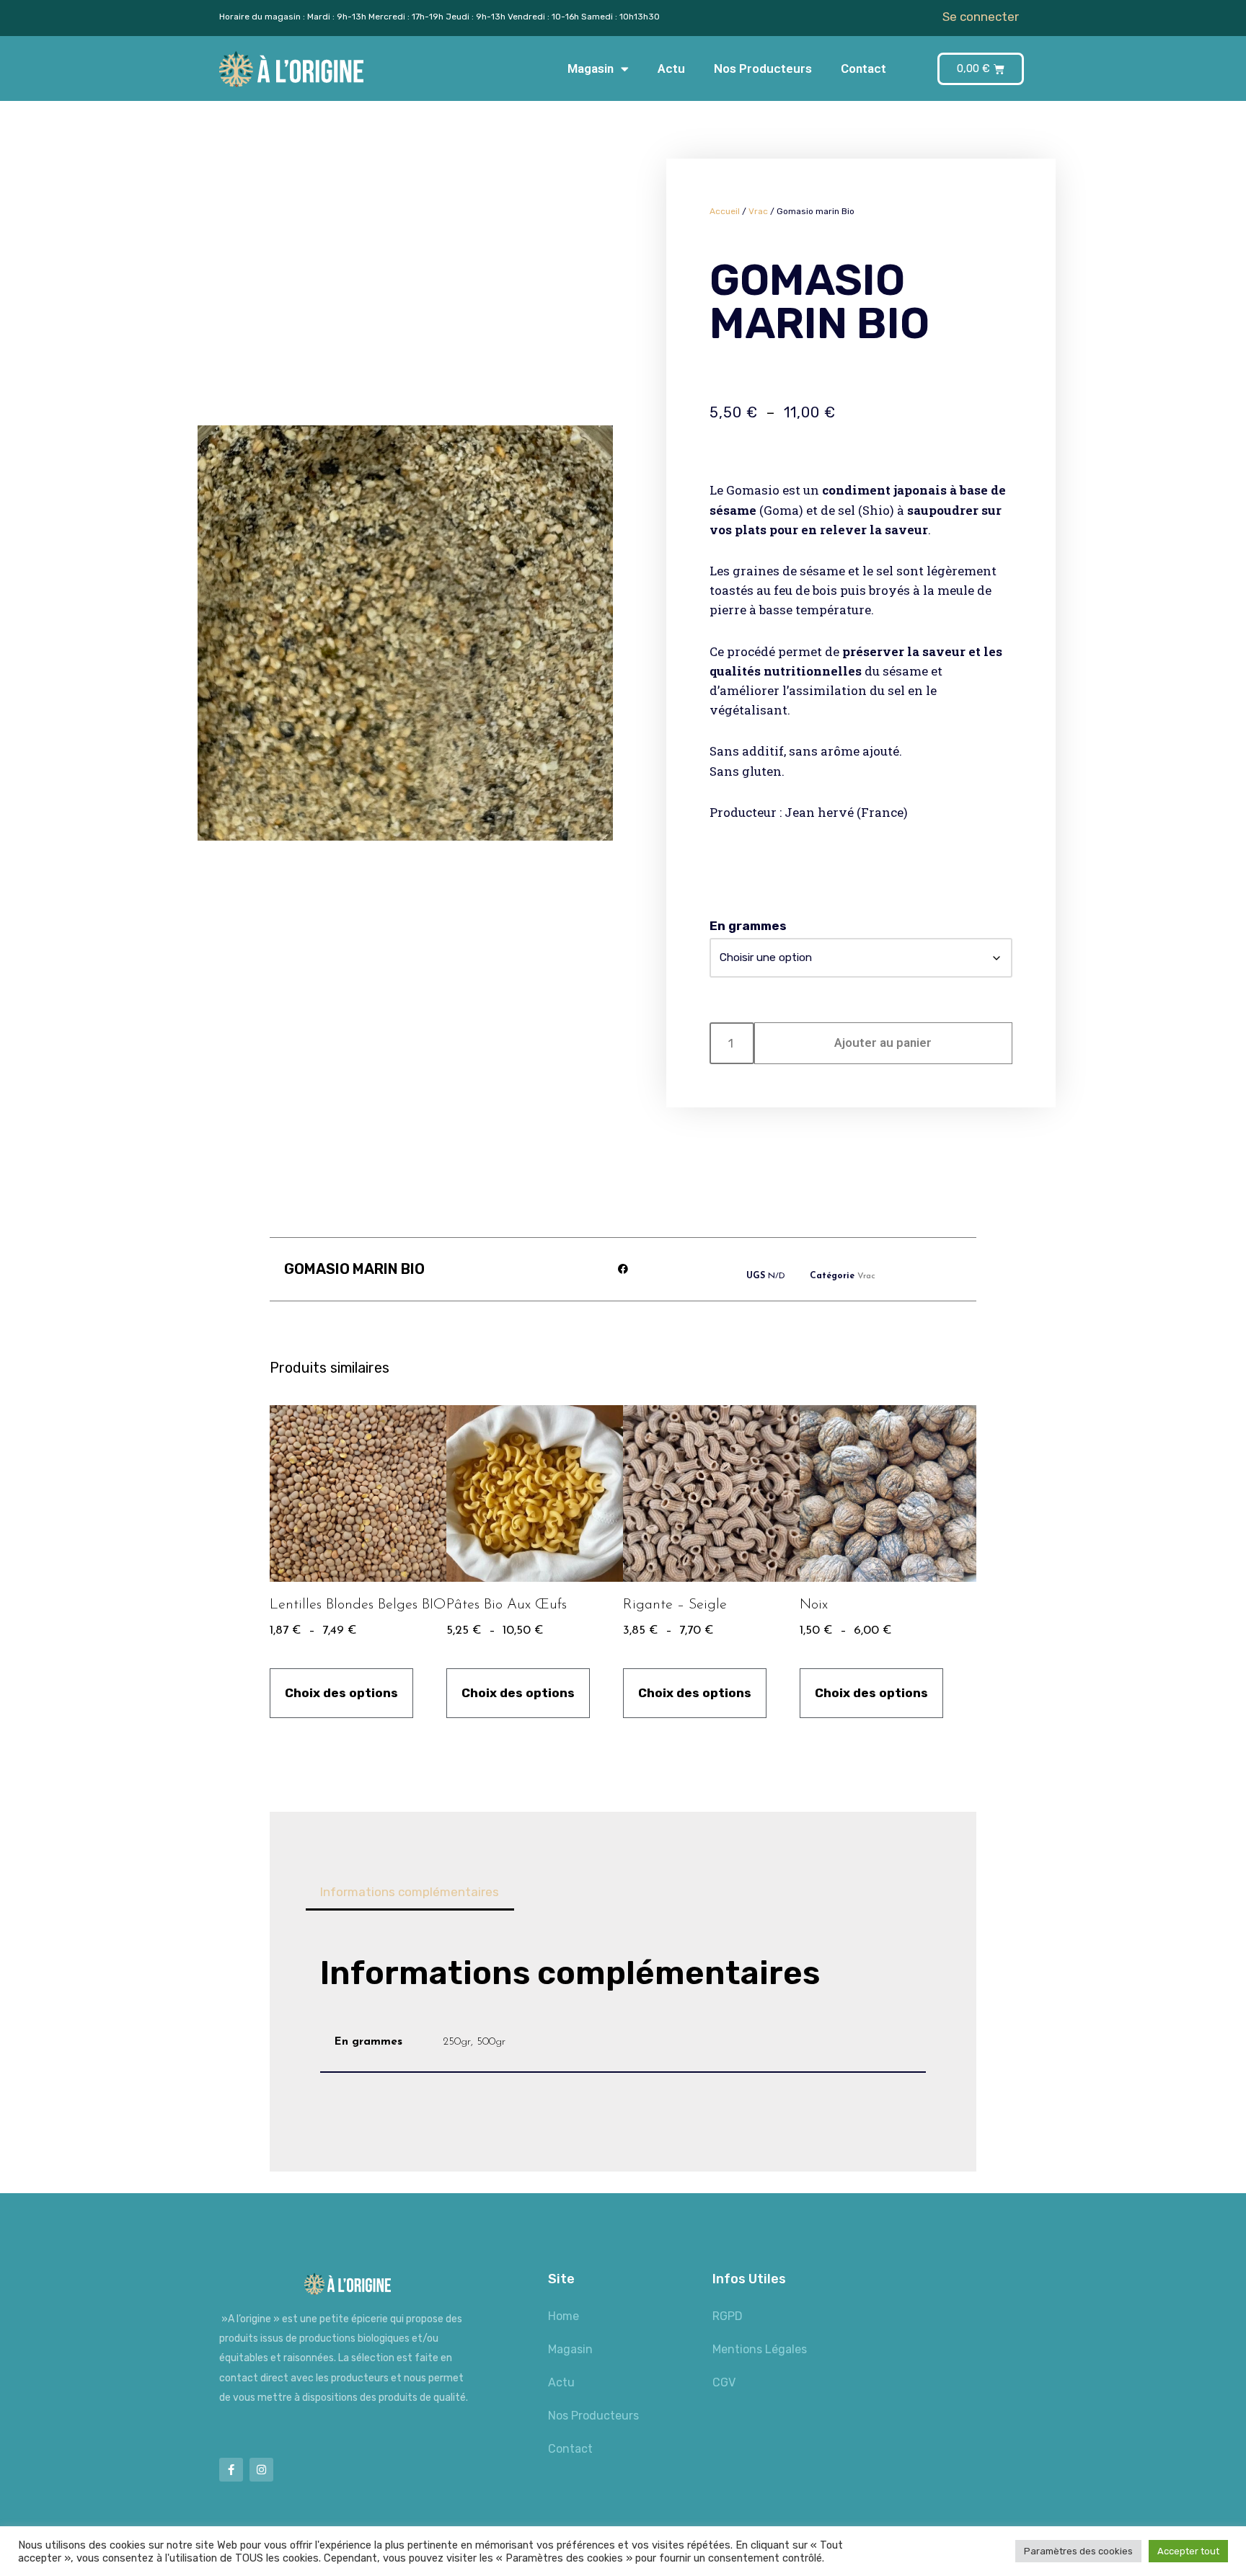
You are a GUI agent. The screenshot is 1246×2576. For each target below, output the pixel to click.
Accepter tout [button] (1188, 2551)
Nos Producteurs (763, 68)
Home (564, 2316)
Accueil (725, 211)
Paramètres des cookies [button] (1078, 2551)
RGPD (728, 2316)
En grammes (748, 926)
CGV (724, 2382)
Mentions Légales (760, 2349)
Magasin (591, 68)
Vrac (758, 211)
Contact (863, 68)
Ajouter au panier (883, 1043)
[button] (623, 1269)
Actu (671, 68)
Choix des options (341, 1693)
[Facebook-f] (231, 2470)
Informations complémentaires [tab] (410, 1892)
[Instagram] (261, 2470)
